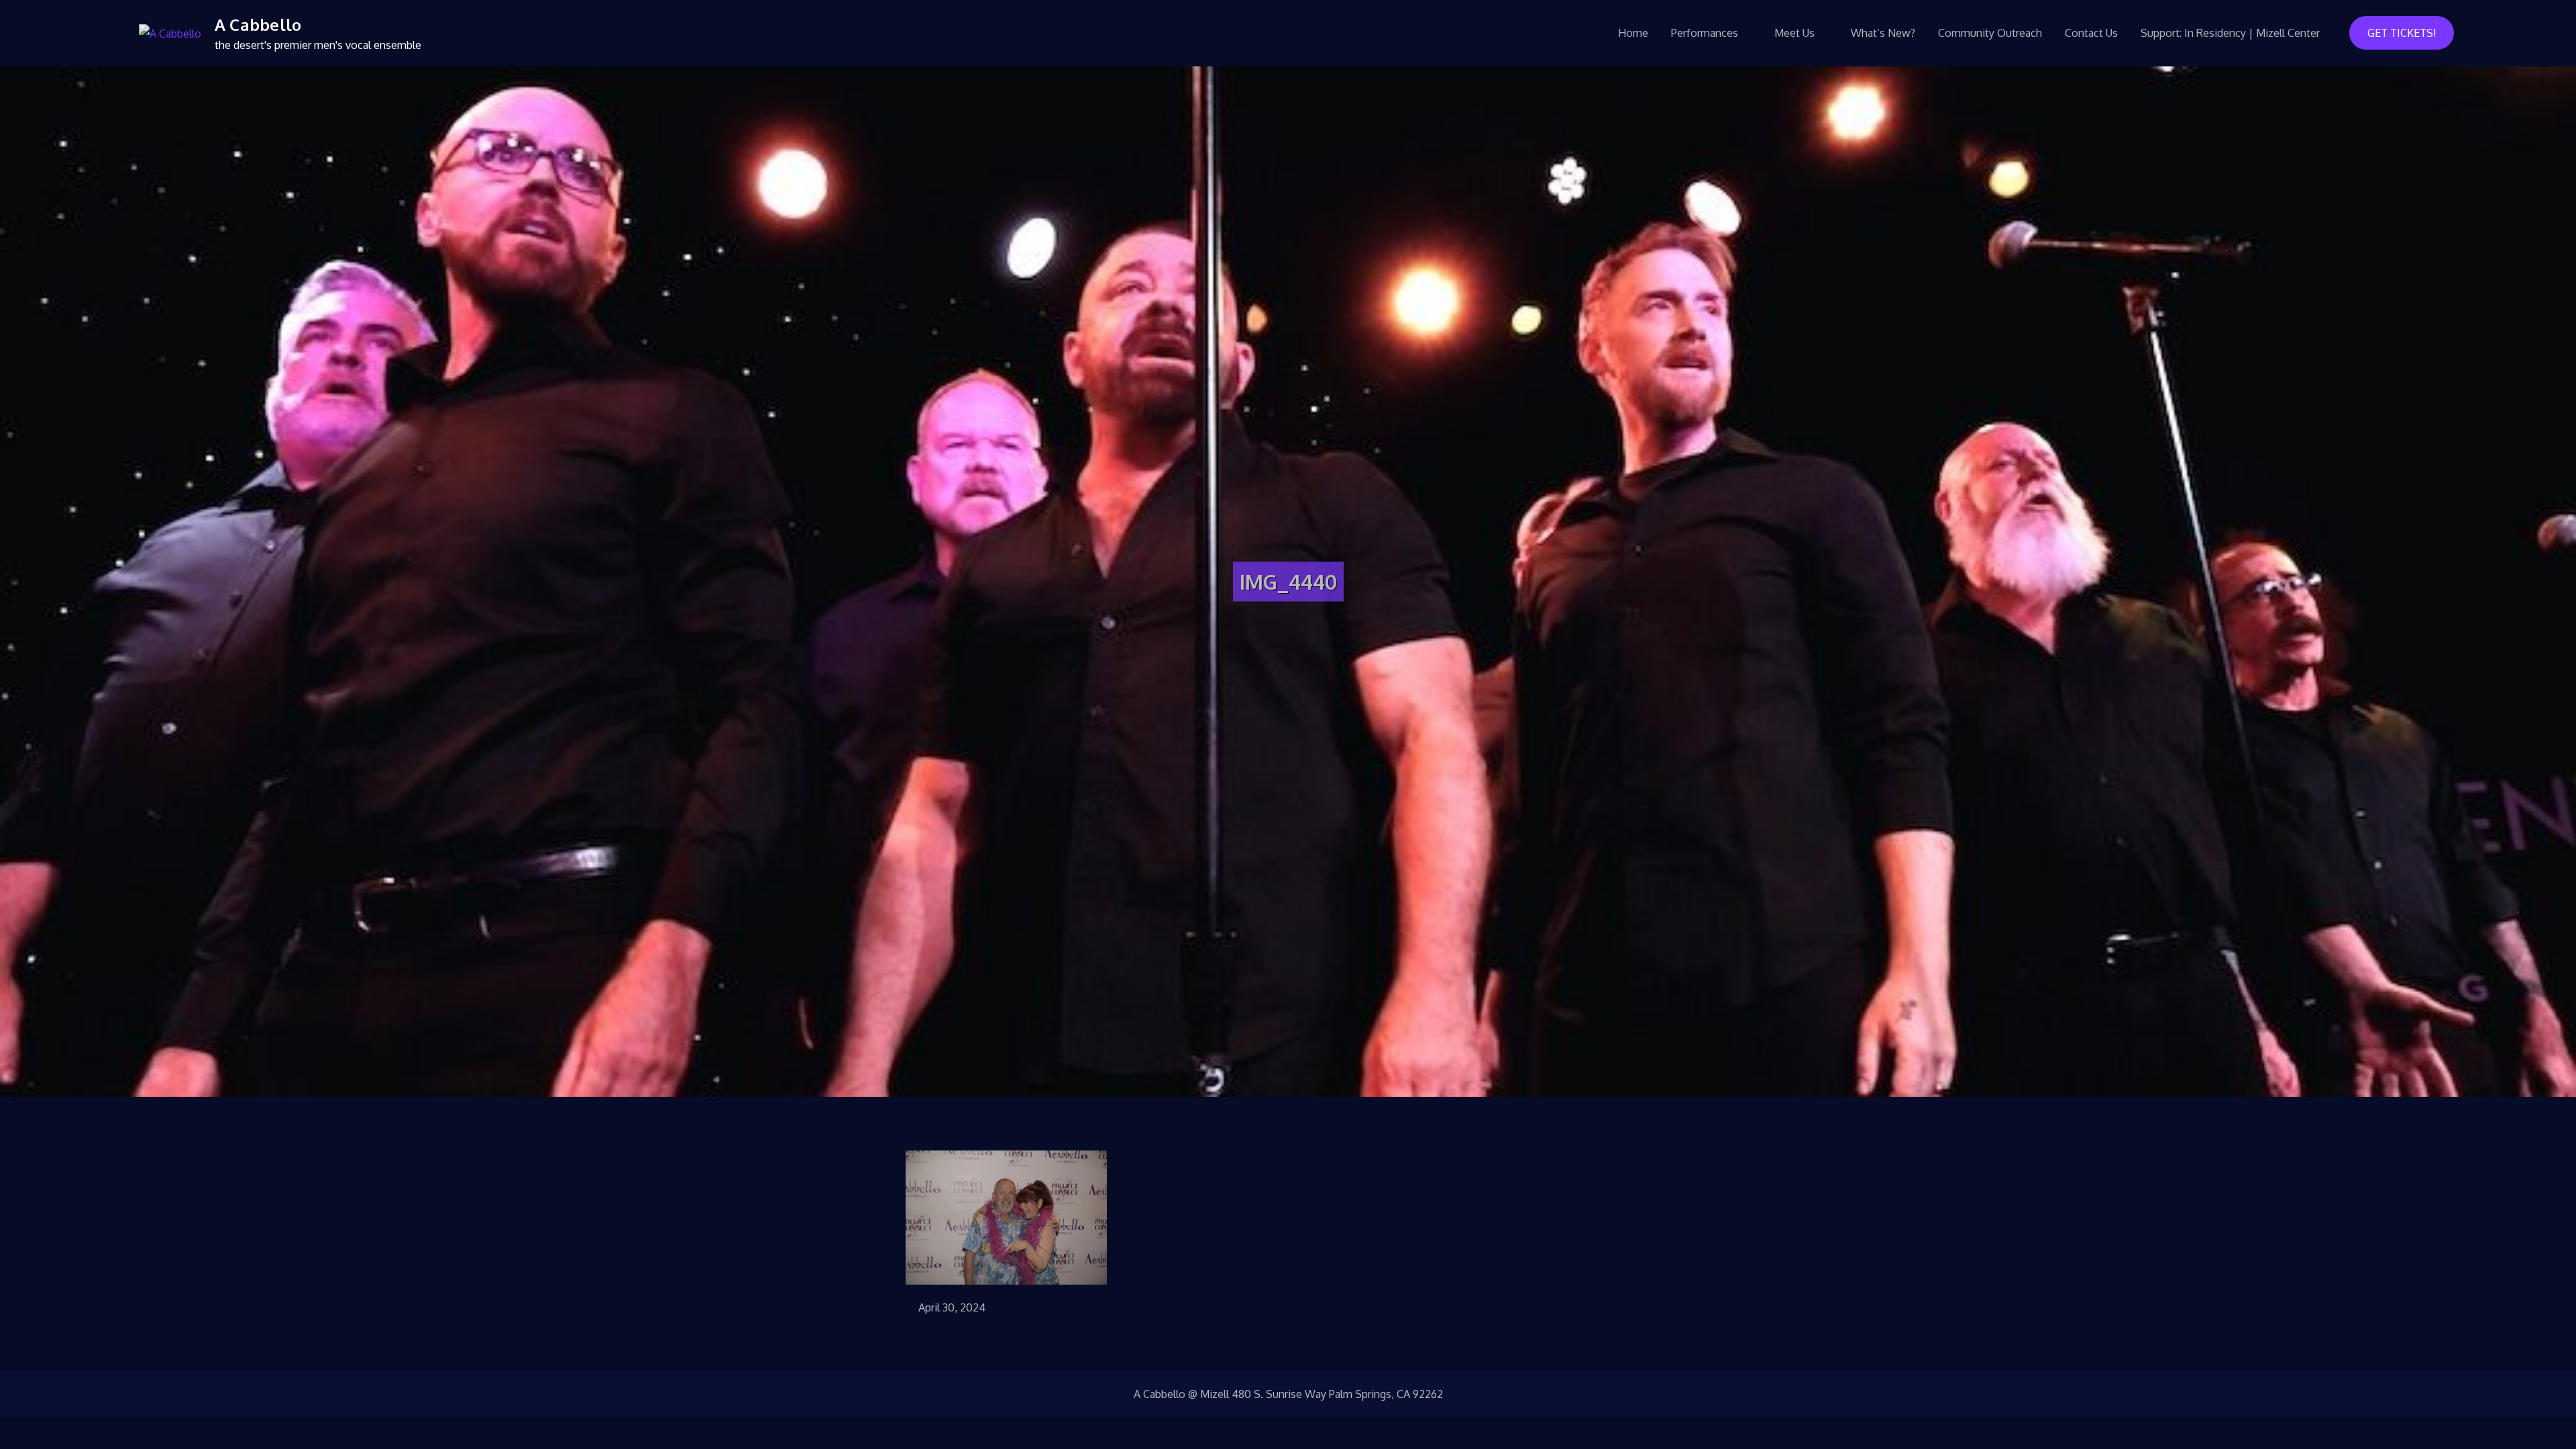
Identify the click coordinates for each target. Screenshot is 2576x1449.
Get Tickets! (2402, 33)
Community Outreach (1990, 33)
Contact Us (2091, 33)
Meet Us (1794, 33)
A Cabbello (258, 24)
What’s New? (1883, 33)
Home (1633, 33)
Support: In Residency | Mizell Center (2230, 33)
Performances (1705, 33)
